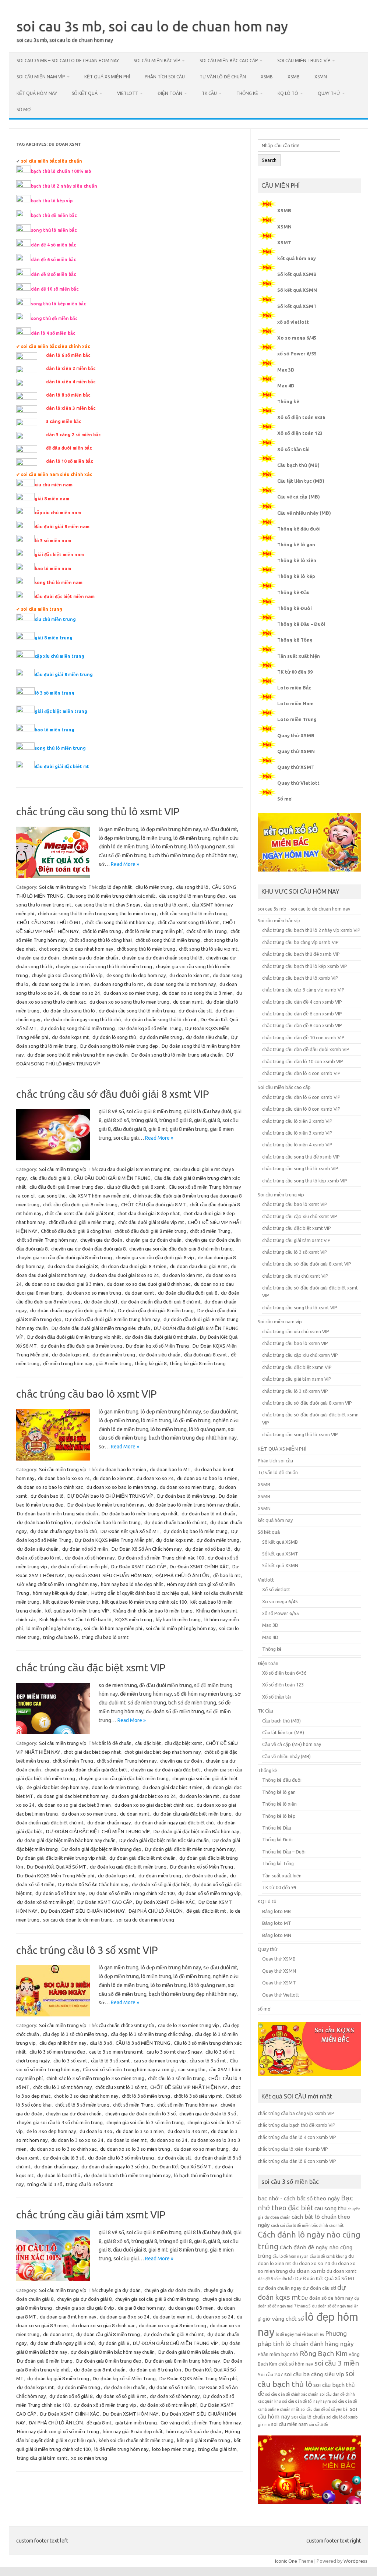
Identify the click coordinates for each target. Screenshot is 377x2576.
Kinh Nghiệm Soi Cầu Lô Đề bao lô (75, 1619)
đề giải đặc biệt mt (206, 1911)
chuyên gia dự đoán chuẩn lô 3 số (140, 2114)
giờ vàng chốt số (283, 2319)
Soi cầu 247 (270, 2375)
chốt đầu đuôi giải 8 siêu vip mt (151, 1222)
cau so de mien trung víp (160, 2061)
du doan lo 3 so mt (187, 2131)
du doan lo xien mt (189, 975)
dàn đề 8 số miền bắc (276, 2279)
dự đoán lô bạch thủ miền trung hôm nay (127, 2175)
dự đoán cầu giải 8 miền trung (108, 2334)
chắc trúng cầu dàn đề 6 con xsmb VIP (302, 1014)
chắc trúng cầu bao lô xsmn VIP (295, 1343)
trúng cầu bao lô (61, 1637)
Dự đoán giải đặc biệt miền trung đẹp (101, 1849)
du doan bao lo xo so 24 (64, 1478)
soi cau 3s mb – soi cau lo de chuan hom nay (68, 61)
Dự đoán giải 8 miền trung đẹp (109, 2361)
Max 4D (286, 386)
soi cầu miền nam (289, 2424)
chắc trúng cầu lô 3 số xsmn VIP (295, 1391)
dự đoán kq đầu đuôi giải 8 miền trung (81, 1346)
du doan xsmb (307, 2271)
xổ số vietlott (293, 322)
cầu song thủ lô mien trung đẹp (192, 896)
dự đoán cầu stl (195, 1011)
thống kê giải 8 (151, 1363)
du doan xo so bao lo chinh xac (50, 1487)
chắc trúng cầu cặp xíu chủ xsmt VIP (300, 1216)
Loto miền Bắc (294, 688)
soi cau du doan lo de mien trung (78, 1920)
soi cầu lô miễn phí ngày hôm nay (181, 1628)
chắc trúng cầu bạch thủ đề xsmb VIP (301, 954)
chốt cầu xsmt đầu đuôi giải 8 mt (79, 1213)
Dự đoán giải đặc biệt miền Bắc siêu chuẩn (164, 1840)
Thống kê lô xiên (297, 560)
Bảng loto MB (276, 1911)
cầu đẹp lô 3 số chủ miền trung (75, 2034)
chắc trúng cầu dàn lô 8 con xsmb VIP (301, 1109)
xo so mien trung (89, 2458)
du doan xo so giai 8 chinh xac (103, 2325)
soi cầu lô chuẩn (308, 2417)
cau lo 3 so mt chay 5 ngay (174, 2052)
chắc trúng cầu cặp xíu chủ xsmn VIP (300, 1355)
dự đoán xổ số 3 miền (85, 1549)
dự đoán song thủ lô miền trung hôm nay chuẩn (77, 1055)
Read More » (125, 864)
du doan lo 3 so (96, 2131)
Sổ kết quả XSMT (297, 306)
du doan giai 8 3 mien (191, 2308)
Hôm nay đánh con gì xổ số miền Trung (58, 2431)
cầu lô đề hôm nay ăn (290, 2256)
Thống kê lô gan (296, 544)
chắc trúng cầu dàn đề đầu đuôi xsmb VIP (306, 1049)
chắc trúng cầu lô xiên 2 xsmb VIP (297, 1121)
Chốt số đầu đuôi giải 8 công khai (76, 1231)
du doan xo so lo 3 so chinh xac (63, 2149)
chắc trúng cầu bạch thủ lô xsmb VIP (300, 978)
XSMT (284, 242)
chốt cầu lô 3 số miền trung (176, 2078)
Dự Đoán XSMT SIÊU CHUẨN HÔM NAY (110, 1575)
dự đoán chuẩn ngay (109, 1823)
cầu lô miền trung (154, 887)
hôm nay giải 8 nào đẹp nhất (133, 2431)
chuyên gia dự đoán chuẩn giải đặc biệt (86, 1770)
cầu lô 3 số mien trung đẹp (57, 2052)
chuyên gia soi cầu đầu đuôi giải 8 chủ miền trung (181, 1249)
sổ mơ (24, 109)
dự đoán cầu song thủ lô (69, 1011)
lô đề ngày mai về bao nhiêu (300, 2334)
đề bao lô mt (227, 1575)
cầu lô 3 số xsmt (70, 2061)
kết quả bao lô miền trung (71, 1602)
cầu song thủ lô (192, 887)
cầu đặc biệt (148, 1743)
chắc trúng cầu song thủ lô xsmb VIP (300, 1168)
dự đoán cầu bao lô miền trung (108, 1522)
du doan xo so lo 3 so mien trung (135, 2149)
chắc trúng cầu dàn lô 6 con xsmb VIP (301, 1097)
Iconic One (286, 2561)
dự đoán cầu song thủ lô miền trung (137, 1011)
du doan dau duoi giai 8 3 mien (134, 1266)
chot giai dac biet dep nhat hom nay (163, 1752)
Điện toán (170, 93)
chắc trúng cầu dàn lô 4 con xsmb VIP (301, 1073)
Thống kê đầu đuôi (299, 529)
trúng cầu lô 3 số (45, 2184)
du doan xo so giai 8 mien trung (172, 2325)
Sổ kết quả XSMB (297, 274)
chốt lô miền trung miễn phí (154, 931)
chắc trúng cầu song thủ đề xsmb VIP (301, 1157)
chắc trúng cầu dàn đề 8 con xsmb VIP (302, 1025)
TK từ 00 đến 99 (295, 672)
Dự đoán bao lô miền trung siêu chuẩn (57, 1514)
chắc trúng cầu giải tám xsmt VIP (91, 2215)
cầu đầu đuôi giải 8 (50, 1178)
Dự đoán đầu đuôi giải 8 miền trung (156, 1310)
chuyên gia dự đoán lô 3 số (208, 2114)
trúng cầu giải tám (217, 2449)
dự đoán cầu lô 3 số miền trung (121, 2158)
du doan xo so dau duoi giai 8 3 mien (64, 1284)
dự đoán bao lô (47, 1496)
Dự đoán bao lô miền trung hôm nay (106, 1505)
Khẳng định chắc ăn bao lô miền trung (153, 1611)
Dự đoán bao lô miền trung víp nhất (140, 1514)
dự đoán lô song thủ (114, 1037)
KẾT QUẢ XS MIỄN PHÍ (107, 77)
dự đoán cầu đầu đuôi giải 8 (188, 1293)
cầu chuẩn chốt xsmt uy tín (126, 2025)
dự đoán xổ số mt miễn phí (79, 1566)
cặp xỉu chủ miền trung (59, 656)
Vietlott (128, 93)
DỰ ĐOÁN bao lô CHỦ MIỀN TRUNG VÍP (110, 1496)
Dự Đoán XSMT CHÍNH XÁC (199, 1566)
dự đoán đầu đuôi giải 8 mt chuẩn (161, 1337)
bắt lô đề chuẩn (115, 1743)
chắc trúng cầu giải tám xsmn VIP (297, 1379)
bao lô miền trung (54, 730)
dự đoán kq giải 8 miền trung (58, 2378)
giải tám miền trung (136, 2423)
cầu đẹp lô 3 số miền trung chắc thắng (151, 2034)
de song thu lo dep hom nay (136, 975)
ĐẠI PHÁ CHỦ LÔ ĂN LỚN (182, 1575)
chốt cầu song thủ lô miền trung (193, 913)
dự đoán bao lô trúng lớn (44, 1522)
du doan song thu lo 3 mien (61, 984)
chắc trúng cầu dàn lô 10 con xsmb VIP (303, 1061)
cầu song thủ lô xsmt (166, 905)
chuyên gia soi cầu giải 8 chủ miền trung (157, 2299)
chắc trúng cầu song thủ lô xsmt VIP (98, 811)
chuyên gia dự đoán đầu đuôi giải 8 (88, 1249)
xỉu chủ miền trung (55, 619)
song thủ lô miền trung (60, 748)
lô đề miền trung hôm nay (121, 2449)
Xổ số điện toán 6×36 (284, 1673)
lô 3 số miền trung (54, 693)
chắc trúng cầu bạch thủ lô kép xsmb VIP (305, 966)
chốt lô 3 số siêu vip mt (198, 2096)
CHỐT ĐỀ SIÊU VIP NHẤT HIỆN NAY (189, 2087)
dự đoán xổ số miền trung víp (209, 1893)
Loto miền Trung (297, 719)
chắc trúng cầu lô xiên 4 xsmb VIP (297, 1145)
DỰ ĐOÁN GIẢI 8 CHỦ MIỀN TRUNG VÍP (175, 2343)
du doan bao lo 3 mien (122, 1469)
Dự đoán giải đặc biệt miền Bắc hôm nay (196, 1831)
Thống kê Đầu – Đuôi (301, 624)
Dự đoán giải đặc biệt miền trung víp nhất (61, 1858)
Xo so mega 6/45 (297, 338)
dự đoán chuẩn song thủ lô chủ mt (161, 1019)
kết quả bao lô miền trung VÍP (77, 1611)
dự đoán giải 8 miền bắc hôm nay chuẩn (113, 2352)
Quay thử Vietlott (298, 783)
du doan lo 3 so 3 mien (140, 2131)
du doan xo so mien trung (131, 993)
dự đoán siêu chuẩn (207, 1037)
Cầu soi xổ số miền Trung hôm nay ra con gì (129, 2069)
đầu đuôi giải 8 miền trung (64, 675)
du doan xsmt (188, 1002)
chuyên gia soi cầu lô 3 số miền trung (145, 2122)
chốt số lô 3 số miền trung (82, 2105)
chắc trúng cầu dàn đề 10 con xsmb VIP (303, 1037)
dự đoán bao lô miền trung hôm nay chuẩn (193, 1505)
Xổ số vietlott (276, 1589)
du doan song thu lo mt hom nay (181, 984)
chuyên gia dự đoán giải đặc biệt (166, 1770)
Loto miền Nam (295, 703)
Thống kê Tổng (295, 640)
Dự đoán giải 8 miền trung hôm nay (182, 2361)
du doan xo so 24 (81, 993)
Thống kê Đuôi (295, 608)
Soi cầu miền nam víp (41, 77)
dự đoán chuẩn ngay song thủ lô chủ (82, 1019)
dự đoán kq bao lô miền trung (195, 1531)
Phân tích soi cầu (165, 77)
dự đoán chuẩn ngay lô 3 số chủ (115, 2167)
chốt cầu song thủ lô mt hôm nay (119, 922)
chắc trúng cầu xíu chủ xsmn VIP (296, 1331)
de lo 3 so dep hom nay (51, 2131)
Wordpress (355, 2561)
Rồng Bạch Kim (324, 2353)
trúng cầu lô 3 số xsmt (89, 2184)
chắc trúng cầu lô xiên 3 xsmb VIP (297, 1133)
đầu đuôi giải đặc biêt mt (62, 767)
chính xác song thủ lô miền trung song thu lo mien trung (97, 913)
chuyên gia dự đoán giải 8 (84, 2299)
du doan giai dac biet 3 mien (172, 1787)
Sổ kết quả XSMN (297, 290)
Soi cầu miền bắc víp (157, 61)
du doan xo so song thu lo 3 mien (197, 993)
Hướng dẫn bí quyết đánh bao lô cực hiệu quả (140, 1593)
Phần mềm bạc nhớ (278, 2354)
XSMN (321, 77)
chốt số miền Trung (207, 931)
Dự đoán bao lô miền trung (186, 1496)
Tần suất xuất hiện (299, 656)
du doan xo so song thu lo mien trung (129, 1002)
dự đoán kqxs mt (70, 1037)
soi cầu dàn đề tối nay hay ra (306, 2401)
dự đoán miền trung (161, 1037)
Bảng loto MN (277, 1935)
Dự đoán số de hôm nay (327, 2298)
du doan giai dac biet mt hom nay (72, 1796)
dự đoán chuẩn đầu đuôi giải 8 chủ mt (161, 1302)
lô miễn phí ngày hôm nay (53, 1628)
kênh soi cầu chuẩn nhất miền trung (136, 2440)
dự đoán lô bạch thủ (59, 2175)
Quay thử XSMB (296, 735)
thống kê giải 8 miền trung (198, 1363)
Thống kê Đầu (293, 592)
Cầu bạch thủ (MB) (298, 465)
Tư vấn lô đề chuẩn (223, 77)
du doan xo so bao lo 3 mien (207, 1478)
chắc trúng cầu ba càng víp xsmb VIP (300, 942)
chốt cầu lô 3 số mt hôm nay (62, 2087)
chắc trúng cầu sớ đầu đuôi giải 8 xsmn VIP (307, 1403)
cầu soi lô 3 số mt (208, 2061)
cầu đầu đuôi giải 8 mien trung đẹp (66, 1187)
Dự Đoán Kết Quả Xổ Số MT (130, 1531)
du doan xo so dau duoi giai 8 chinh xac (149, 1284)
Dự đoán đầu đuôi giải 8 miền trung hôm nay (112, 1319)
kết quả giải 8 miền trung (204, 2440)
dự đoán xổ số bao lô (208, 1549)
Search (269, 160)
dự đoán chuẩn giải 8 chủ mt (174, 2334)
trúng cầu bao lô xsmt (105, 1637)
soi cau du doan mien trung (145, 1920)
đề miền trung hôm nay (68, 1363)
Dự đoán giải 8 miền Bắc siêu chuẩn (196, 2352)
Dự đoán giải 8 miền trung (45, 2361)
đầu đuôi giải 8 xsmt (206, 1355)
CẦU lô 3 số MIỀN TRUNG (143, 2043)
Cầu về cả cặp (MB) (299, 497)
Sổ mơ (284, 799)
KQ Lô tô (288, 93)
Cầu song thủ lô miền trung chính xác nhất (111, 896)
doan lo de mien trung (115, 1787)
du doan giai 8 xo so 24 (124, 2317)
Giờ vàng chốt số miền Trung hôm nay (57, 1584)
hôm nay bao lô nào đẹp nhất (132, 1584)
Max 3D (286, 370)
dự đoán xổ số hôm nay (90, 1558)
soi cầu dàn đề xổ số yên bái (325, 2409)
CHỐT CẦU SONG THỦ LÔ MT (49, 922)
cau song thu (52, 1196)
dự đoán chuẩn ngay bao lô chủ (64, 1531)
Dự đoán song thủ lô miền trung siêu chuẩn (177, 1055)
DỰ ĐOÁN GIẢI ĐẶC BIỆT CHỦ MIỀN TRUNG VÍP (98, 1831)
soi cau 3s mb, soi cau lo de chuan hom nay (152, 26)
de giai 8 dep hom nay (141, 2308)
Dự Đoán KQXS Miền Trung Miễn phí (114, 1540)
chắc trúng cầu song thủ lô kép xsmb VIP (305, 1181)
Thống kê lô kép (296, 576)
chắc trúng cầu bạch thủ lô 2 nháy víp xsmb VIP (311, 930)
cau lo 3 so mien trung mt (116, 2052)
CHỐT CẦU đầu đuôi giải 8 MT (154, 1204)
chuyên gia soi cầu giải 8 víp (85, 2308)
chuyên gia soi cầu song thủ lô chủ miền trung (104, 966)
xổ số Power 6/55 (297, 354)
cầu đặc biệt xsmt (183, 1743)
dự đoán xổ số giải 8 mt (121, 2396)
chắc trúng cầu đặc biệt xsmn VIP (297, 1367)
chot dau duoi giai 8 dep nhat (149, 1213)
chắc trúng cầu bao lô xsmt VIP (87, 1394)
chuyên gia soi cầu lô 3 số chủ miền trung (60, 2122)
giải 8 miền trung (54, 638)
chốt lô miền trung (102, 931)
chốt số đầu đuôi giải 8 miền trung (150, 1231)
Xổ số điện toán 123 (300, 433)
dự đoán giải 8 (114, 2343)
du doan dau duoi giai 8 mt (199, 1266)
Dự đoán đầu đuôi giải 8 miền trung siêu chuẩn (101, 1328)
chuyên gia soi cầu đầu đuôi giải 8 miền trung (64, 1257)
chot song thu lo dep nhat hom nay (76, 949)
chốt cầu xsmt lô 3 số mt (121, 2087)
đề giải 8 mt (99, 2423)
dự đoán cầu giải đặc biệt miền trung (192, 1814)
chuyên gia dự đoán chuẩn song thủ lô (162, 958)
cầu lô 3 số (101, 2043)
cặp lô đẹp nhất (115, 887)
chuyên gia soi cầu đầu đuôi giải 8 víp (155, 1257)
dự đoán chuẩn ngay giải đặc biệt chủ (174, 1823)
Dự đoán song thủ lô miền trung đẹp (119, 1046)
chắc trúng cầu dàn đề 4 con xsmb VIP (302, 1002)
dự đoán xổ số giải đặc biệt (161, 1884)
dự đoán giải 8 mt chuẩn (100, 2370)
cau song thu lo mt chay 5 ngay (108, 905)
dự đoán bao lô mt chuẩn (208, 1514)
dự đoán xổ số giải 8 (71, 2396)
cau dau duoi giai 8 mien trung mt (134, 1169)
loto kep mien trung (173, 2449)
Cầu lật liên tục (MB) (301, 481)
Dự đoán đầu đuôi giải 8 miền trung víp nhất (74, 1337)
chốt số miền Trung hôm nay (47, 1240)
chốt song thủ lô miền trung (146, 949)
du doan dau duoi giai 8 (73, 1266)
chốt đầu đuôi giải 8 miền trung (82, 1222)
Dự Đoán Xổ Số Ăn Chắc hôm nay (147, 1549)
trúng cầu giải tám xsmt (42, 2458)
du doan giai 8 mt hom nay (68, 2317)
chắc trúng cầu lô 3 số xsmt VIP (87, 1950)
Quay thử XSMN (296, 751)
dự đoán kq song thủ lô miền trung (78, 1028)
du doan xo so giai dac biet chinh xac (154, 1805)
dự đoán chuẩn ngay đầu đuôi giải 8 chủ (72, 1310)
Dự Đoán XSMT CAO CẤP (139, 1566)
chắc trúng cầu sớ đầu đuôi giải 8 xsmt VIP (113, 1094)
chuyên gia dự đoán (38, 958)
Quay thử (329, 93)
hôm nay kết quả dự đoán (60, 1593)
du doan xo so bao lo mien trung (121, 1487)
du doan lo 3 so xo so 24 (77, 2140)
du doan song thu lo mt (118, 984)
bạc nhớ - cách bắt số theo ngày (299, 2198)
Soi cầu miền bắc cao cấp (229, 61)
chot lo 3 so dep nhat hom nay (86, 2096)
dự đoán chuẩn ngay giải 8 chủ (62, 2343)
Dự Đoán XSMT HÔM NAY (131, 2414)
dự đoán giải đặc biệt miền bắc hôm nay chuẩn (66, 1840)
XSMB (267, 77)
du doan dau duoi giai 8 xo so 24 (124, 1275)
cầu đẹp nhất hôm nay (63, 2043)
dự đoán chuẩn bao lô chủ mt (175, 1522)
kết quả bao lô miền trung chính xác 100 (144, 1602)
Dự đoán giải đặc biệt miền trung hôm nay (190, 1849)
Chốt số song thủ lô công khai (101, 940)
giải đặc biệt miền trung (61, 711)
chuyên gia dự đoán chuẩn (90, 958)
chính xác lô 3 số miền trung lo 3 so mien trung (95, 2078)
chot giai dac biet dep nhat (92, 1752)
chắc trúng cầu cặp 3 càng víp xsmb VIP (303, 990)
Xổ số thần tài (293, 449)
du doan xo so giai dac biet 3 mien (74, 1805)
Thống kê (247, 93)
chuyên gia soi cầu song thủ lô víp (67, 975)
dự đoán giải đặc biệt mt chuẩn (142, 1858)
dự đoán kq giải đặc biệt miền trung (128, 1867)
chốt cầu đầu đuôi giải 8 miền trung (80, 1204)
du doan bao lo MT (170, 1469)
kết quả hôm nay (37, 93)
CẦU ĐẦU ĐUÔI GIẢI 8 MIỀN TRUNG (112, 1178)
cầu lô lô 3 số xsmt (110, 2061)
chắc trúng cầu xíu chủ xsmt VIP (295, 1276)
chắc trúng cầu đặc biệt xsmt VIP (91, 1667)
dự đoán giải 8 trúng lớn (155, 2370)
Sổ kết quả (85, 93)
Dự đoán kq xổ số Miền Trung (150, 1028)
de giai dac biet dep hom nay (57, 1787)
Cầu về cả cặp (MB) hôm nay (292, 1744)
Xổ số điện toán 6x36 (301, 417)
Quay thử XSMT (296, 767)
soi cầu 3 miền (337, 2363)
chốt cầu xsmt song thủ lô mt (188, 922)
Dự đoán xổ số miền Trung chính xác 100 (161, 1558)
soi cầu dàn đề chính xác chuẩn (292, 2394)
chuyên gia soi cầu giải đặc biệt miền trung (124, 1778)
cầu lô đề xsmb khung (328, 2256)
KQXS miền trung (134, 1619)
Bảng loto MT (277, 1923)
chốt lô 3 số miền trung (146, 2096)
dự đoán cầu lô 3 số (64, 2158)
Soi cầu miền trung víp (304, 61)
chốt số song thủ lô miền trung (168, 940)
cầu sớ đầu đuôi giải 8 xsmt (136, 1187)
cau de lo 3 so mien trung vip (188, 2025)
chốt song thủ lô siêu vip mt (208, 949)
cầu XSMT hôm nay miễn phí (99, 1196)
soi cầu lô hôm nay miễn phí (113, 1628)
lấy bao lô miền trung (178, 1619)
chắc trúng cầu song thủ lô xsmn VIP (300, 1434)
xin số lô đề (318, 2424)
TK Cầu (209, 93)
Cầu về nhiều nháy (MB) (304, 513)
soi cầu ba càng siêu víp (314, 2374)
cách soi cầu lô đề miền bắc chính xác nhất (307, 2225)
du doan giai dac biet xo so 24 (144, 1796)
